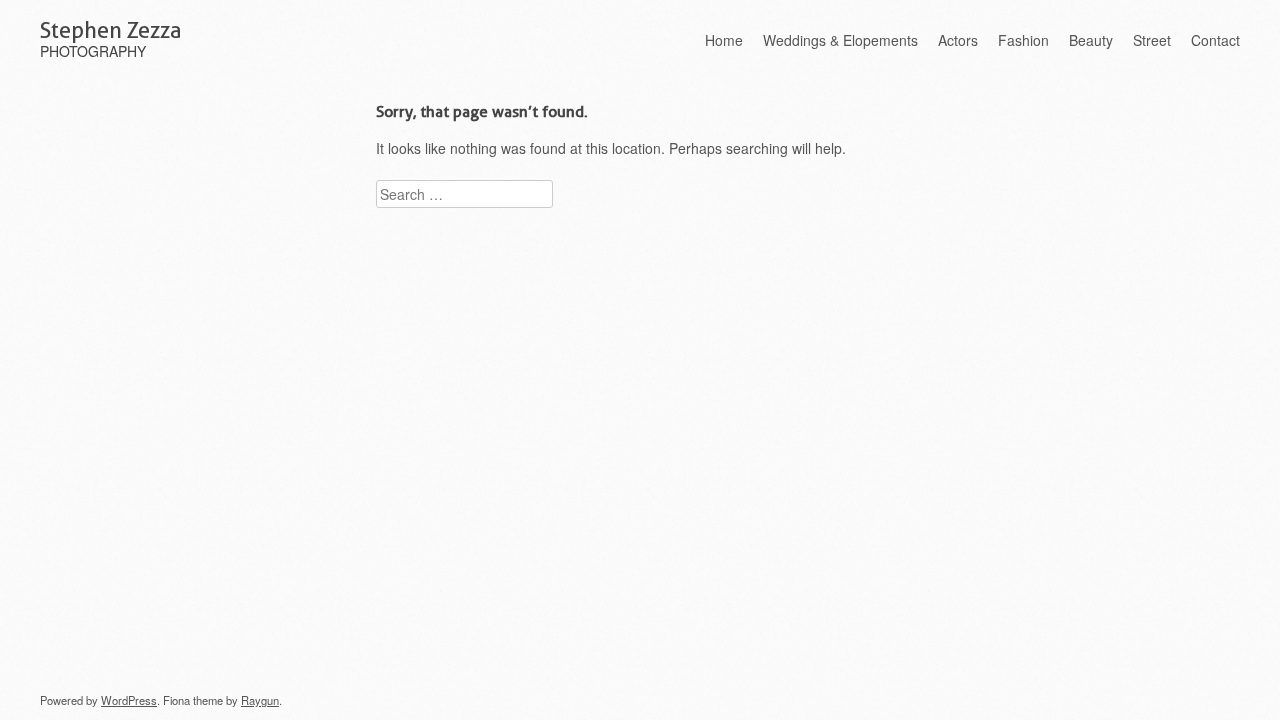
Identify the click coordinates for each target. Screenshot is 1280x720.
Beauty (1091, 40)
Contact (1215, 40)
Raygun (260, 700)
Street (1152, 40)
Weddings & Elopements (840, 40)
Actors (958, 40)
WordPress (129, 700)
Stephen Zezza (111, 30)
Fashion (1023, 40)
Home (724, 40)
